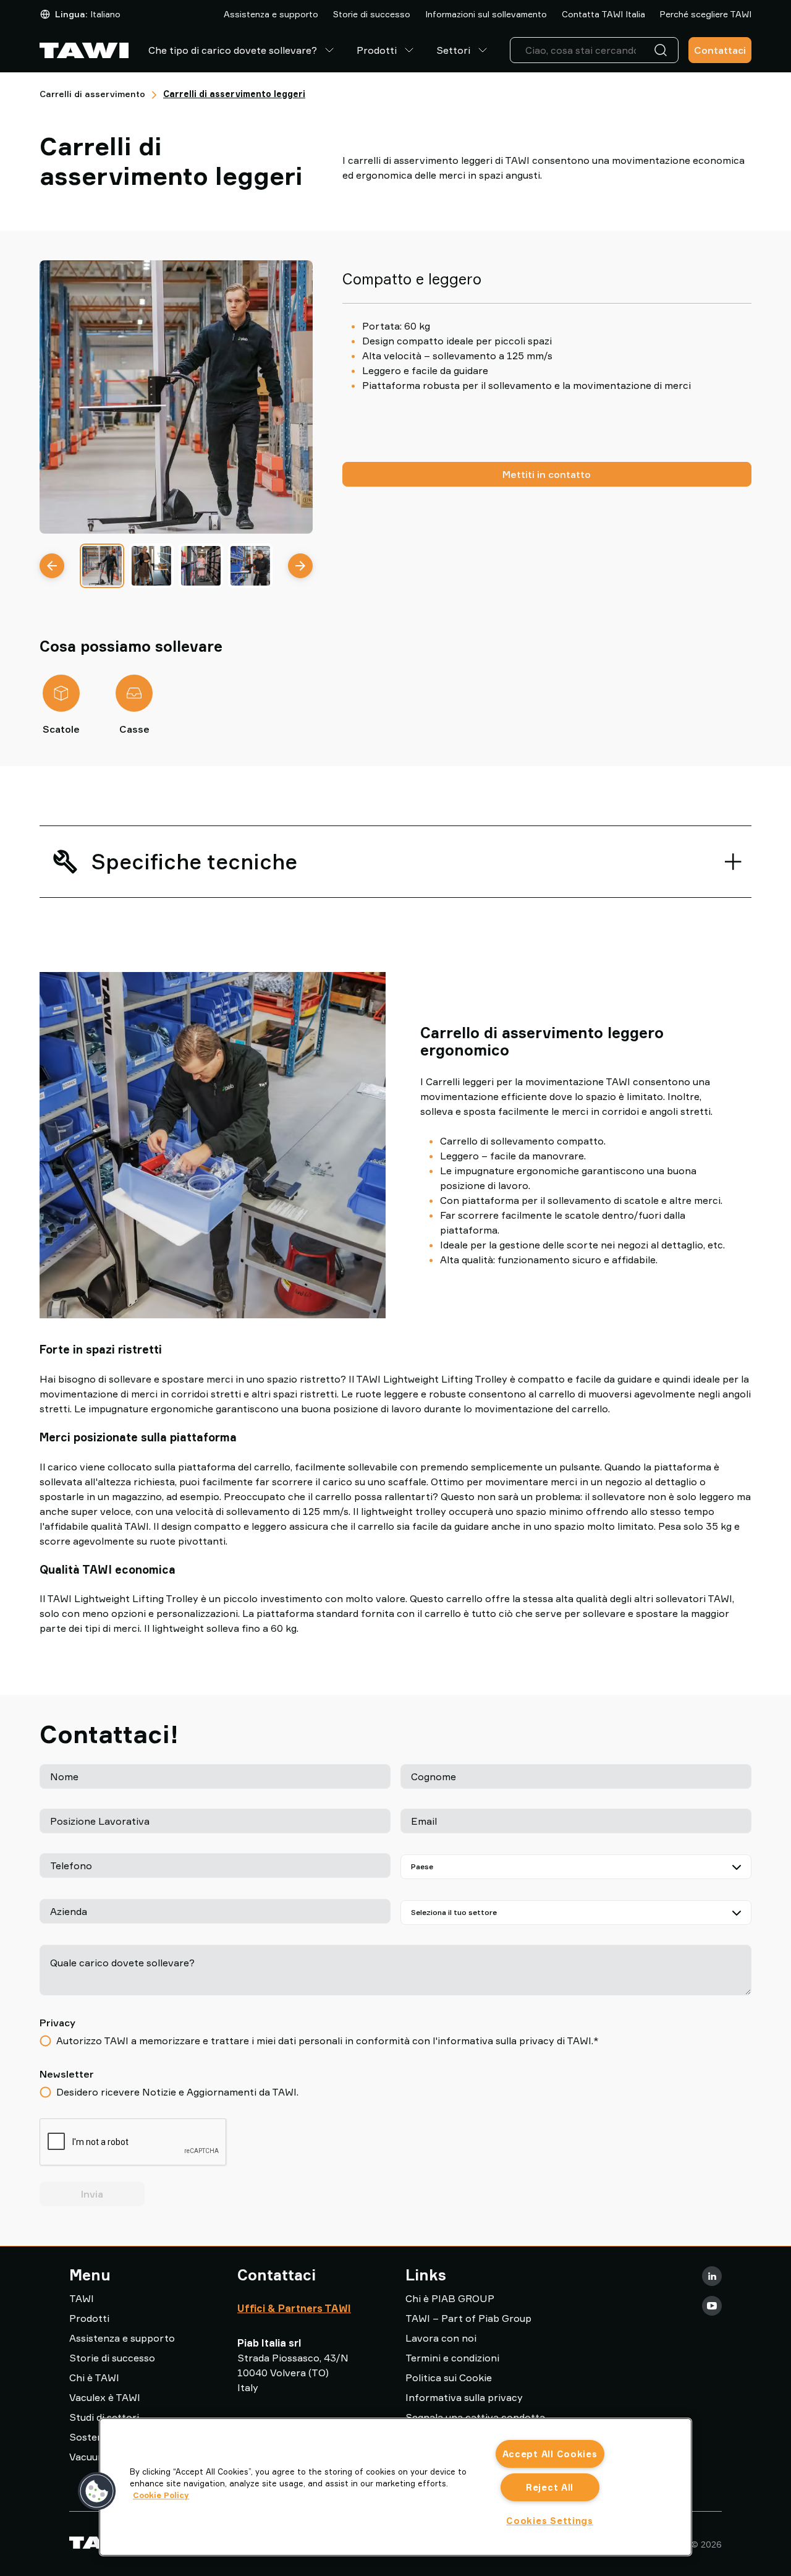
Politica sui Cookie (449, 2378)
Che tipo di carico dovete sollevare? (233, 50)
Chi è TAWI (94, 2378)
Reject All (550, 2487)
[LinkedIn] (712, 2276)
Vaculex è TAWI (105, 2397)
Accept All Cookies (550, 2454)
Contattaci (720, 50)
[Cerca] (663, 50)
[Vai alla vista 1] (102, 566)
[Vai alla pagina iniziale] (84, 50)
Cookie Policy (161, 2495)
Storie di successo (372, 14)
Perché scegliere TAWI (706, 14)
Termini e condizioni (452, 2358)
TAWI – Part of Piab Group (468, 2318)
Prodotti (377, 50)
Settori (453, 50)
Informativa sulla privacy (464, 2397)
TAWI (82, 2298)
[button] (97, 2491)
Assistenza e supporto (271, 14)
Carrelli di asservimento (92, 94)
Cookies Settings (550, 2521)
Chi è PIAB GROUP (450, 2298)
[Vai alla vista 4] (250, 566)
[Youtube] (712, 2306)
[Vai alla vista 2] (151, 566)
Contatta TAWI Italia (603, 14)
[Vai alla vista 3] (201, 566)
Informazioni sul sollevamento (486, 14)
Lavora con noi (441, 2338)
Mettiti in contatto (547, 474)
